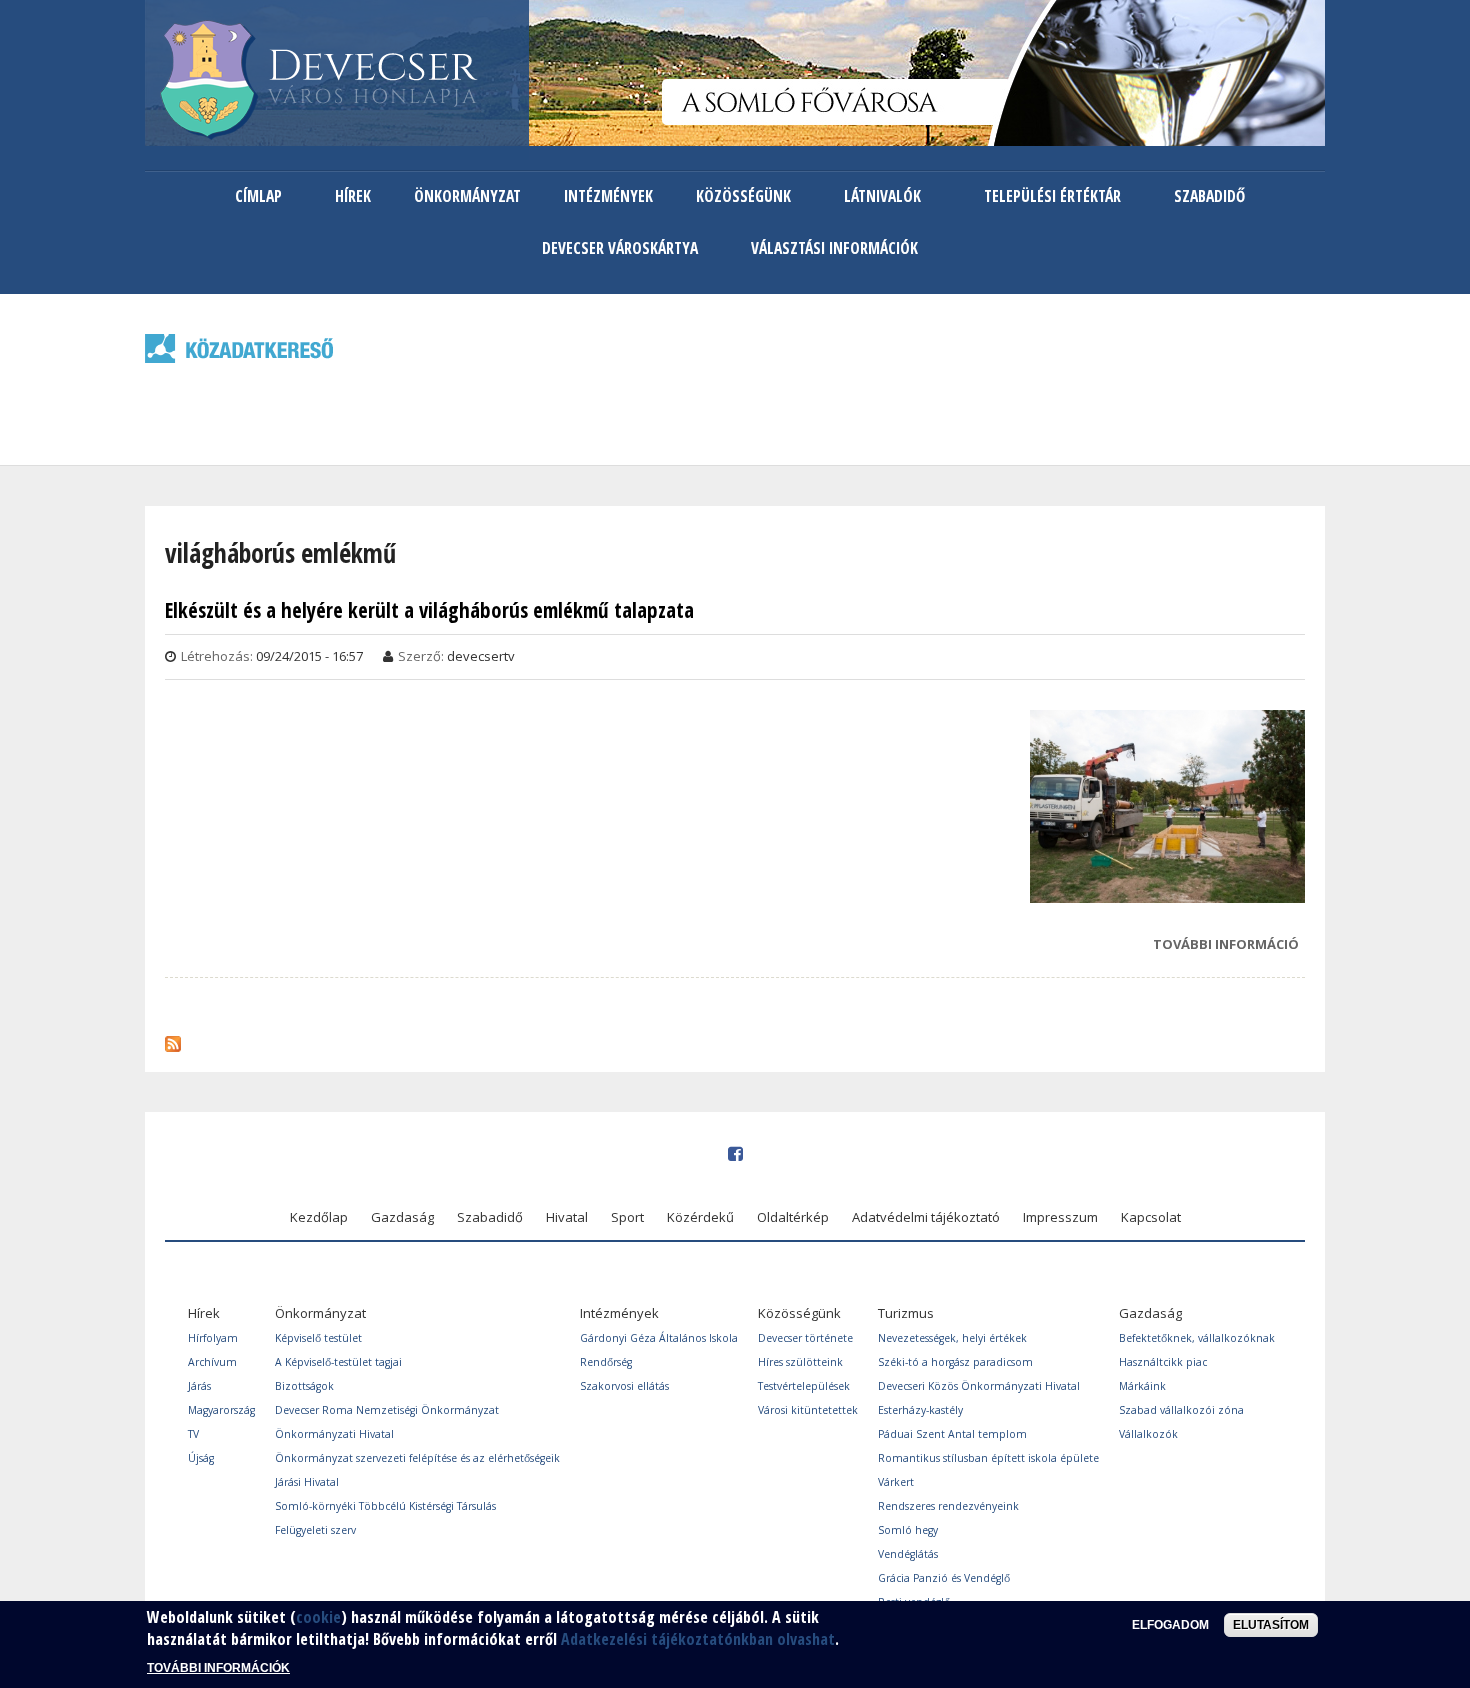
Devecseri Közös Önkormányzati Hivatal (979, 1386)
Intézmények (608, 196)
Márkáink (1142, 1386)
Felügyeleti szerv (315, 1530)
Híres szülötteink (800, 1362)
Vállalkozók (1148, 1434)
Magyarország (221, 1410)
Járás (199, 1386)
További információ (1226, 946)
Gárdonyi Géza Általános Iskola (659, 1338)
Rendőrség (606, 1362)
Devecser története (805, 1338)
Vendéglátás (908, 1554)
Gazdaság (402, 1217)
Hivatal (567, 1217)
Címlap (258, 196)
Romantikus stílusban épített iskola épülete (988, 1458)
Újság (201, 1458)
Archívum (212, 1362)
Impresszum (1060, 1217)
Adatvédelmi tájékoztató (926, 1217)
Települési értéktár (1052, 196)
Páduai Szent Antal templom (952, 1434)
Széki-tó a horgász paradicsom (955, 1362)
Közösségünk (743, 196)
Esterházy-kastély (920, 1410)
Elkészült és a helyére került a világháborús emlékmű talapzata (429, 610)
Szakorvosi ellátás (624, 1386)
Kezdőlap (319, 1217)
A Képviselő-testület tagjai (338, 1362)
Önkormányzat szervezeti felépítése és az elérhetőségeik (417, 1458)
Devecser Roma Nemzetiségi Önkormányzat (387, 1410)
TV (193, 1434)
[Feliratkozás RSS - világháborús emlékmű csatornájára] (173, 1039)
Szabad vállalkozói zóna (1181, 1410)
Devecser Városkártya (620, 248)
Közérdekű (700, 1217)
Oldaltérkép (793, 1217)
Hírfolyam (213, 1338)
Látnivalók (882, 196)
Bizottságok (304, 1386)
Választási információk (834, 248)
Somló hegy (908, 1530)
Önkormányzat (467, 196)
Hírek (353, 196)
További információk (218, 1668)
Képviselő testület (318, 1338)
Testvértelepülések (804, 1386)
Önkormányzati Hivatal (334, 1434)
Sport (627, 1217)
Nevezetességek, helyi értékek (952, 1338)
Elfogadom (1170, 1625)
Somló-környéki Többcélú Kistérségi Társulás (385, 1506)
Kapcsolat (1151, 1217)
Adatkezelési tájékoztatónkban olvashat (698, 1640)
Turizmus (906, 1313)
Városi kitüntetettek (808, 1410)
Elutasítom (1271, 1625)
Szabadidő (1209, 196)
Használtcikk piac (1163, 1362)
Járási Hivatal (307, 1482)
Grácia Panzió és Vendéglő (944, 1578)
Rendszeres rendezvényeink (948, 1506)
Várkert (896, 1482)
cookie (318, 1617)
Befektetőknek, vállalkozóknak (1197, 1338)
